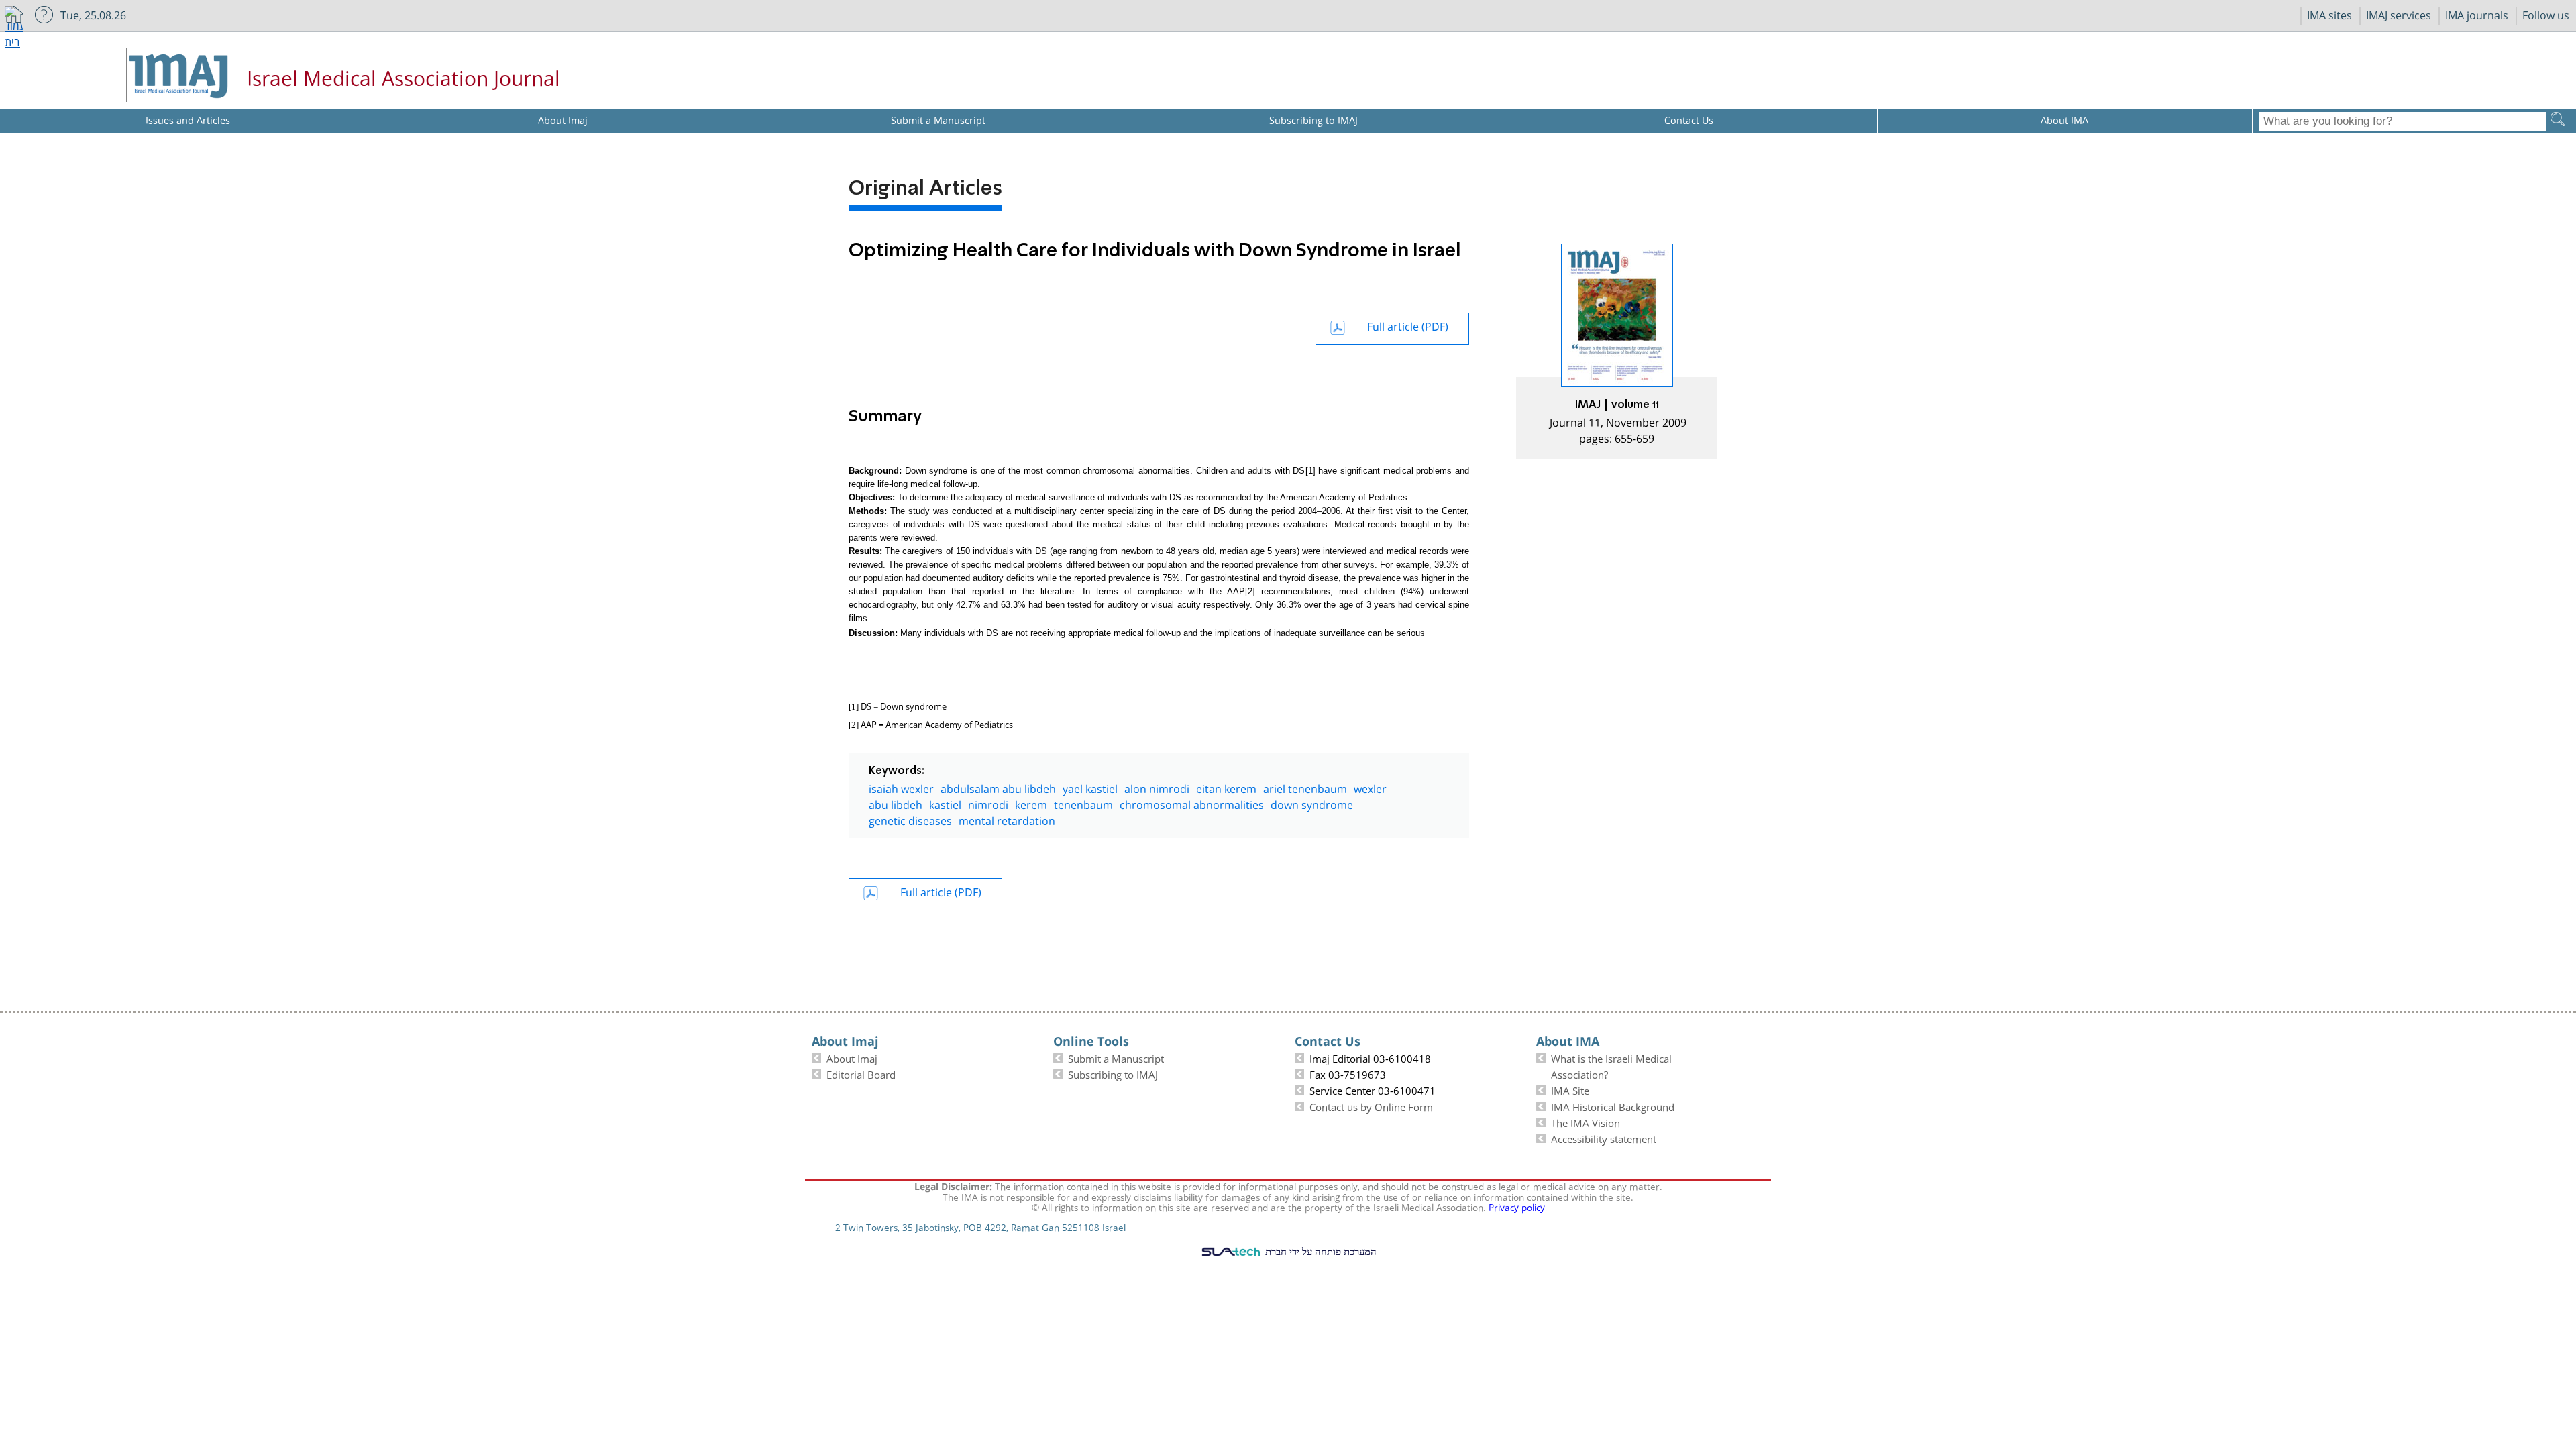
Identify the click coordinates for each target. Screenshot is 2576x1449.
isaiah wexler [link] (901, 787)
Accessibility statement (1604, 1138)
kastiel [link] (945, 803)
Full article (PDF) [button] (1408, 325)
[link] (1617, 351)
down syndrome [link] (1312, 803)
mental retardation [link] (1007, 819)
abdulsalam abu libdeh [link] (998, 787)
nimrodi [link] (988, 803)
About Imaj (852, 1057)
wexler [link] (1370, 787)
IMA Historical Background (1613, 1106)
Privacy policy (1517, 1206)
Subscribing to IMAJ (1113, 1073)
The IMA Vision (1586, 1122)
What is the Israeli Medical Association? (1611, 1065)
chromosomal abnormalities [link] (1192, 803)
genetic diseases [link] (910, 819)
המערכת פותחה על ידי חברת (1320, 1251)
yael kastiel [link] (1090, 787)
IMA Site (1570, 1089)
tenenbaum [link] (1083, 803)
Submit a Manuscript (1116, 1057)
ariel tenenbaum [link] (1305, 787)
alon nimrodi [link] (1157, 787)
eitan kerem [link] (1226, 787)
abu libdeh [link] (896, 803)
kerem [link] (1031, 803)
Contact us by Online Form (1371, 1106)
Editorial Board (861, 1073)
